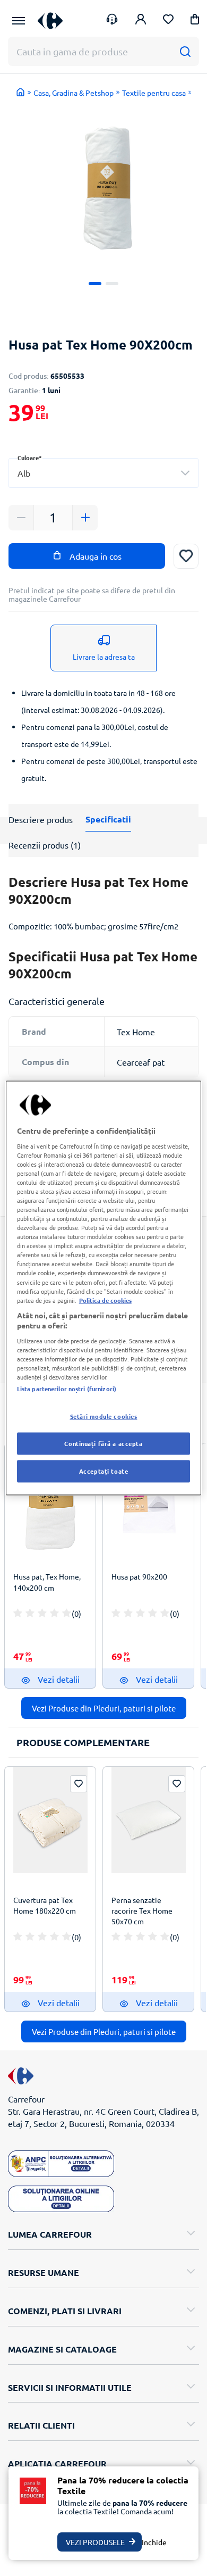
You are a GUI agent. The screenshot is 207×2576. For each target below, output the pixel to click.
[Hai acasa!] (21, 92)
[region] (104, 1288)
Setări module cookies (104, 1416)
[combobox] (103, 473)
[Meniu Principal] (19, 21)
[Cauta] (185, 51)
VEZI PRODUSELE (95, 2542)
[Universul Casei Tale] (50, 20)
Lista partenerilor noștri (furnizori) (67, 1389)
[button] (195, 21)
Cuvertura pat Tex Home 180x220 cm (45, 1905)
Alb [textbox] (24, 473)
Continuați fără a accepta (103, 1443)
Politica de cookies (105, 1300)
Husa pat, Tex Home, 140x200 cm (47, 1582)
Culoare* (30, 458)
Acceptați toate (104, 1471)
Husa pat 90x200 (139, 1576)
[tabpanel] (103, 182)
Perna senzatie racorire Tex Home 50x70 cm (142, 1910)
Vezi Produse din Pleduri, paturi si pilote (104, 1708)
